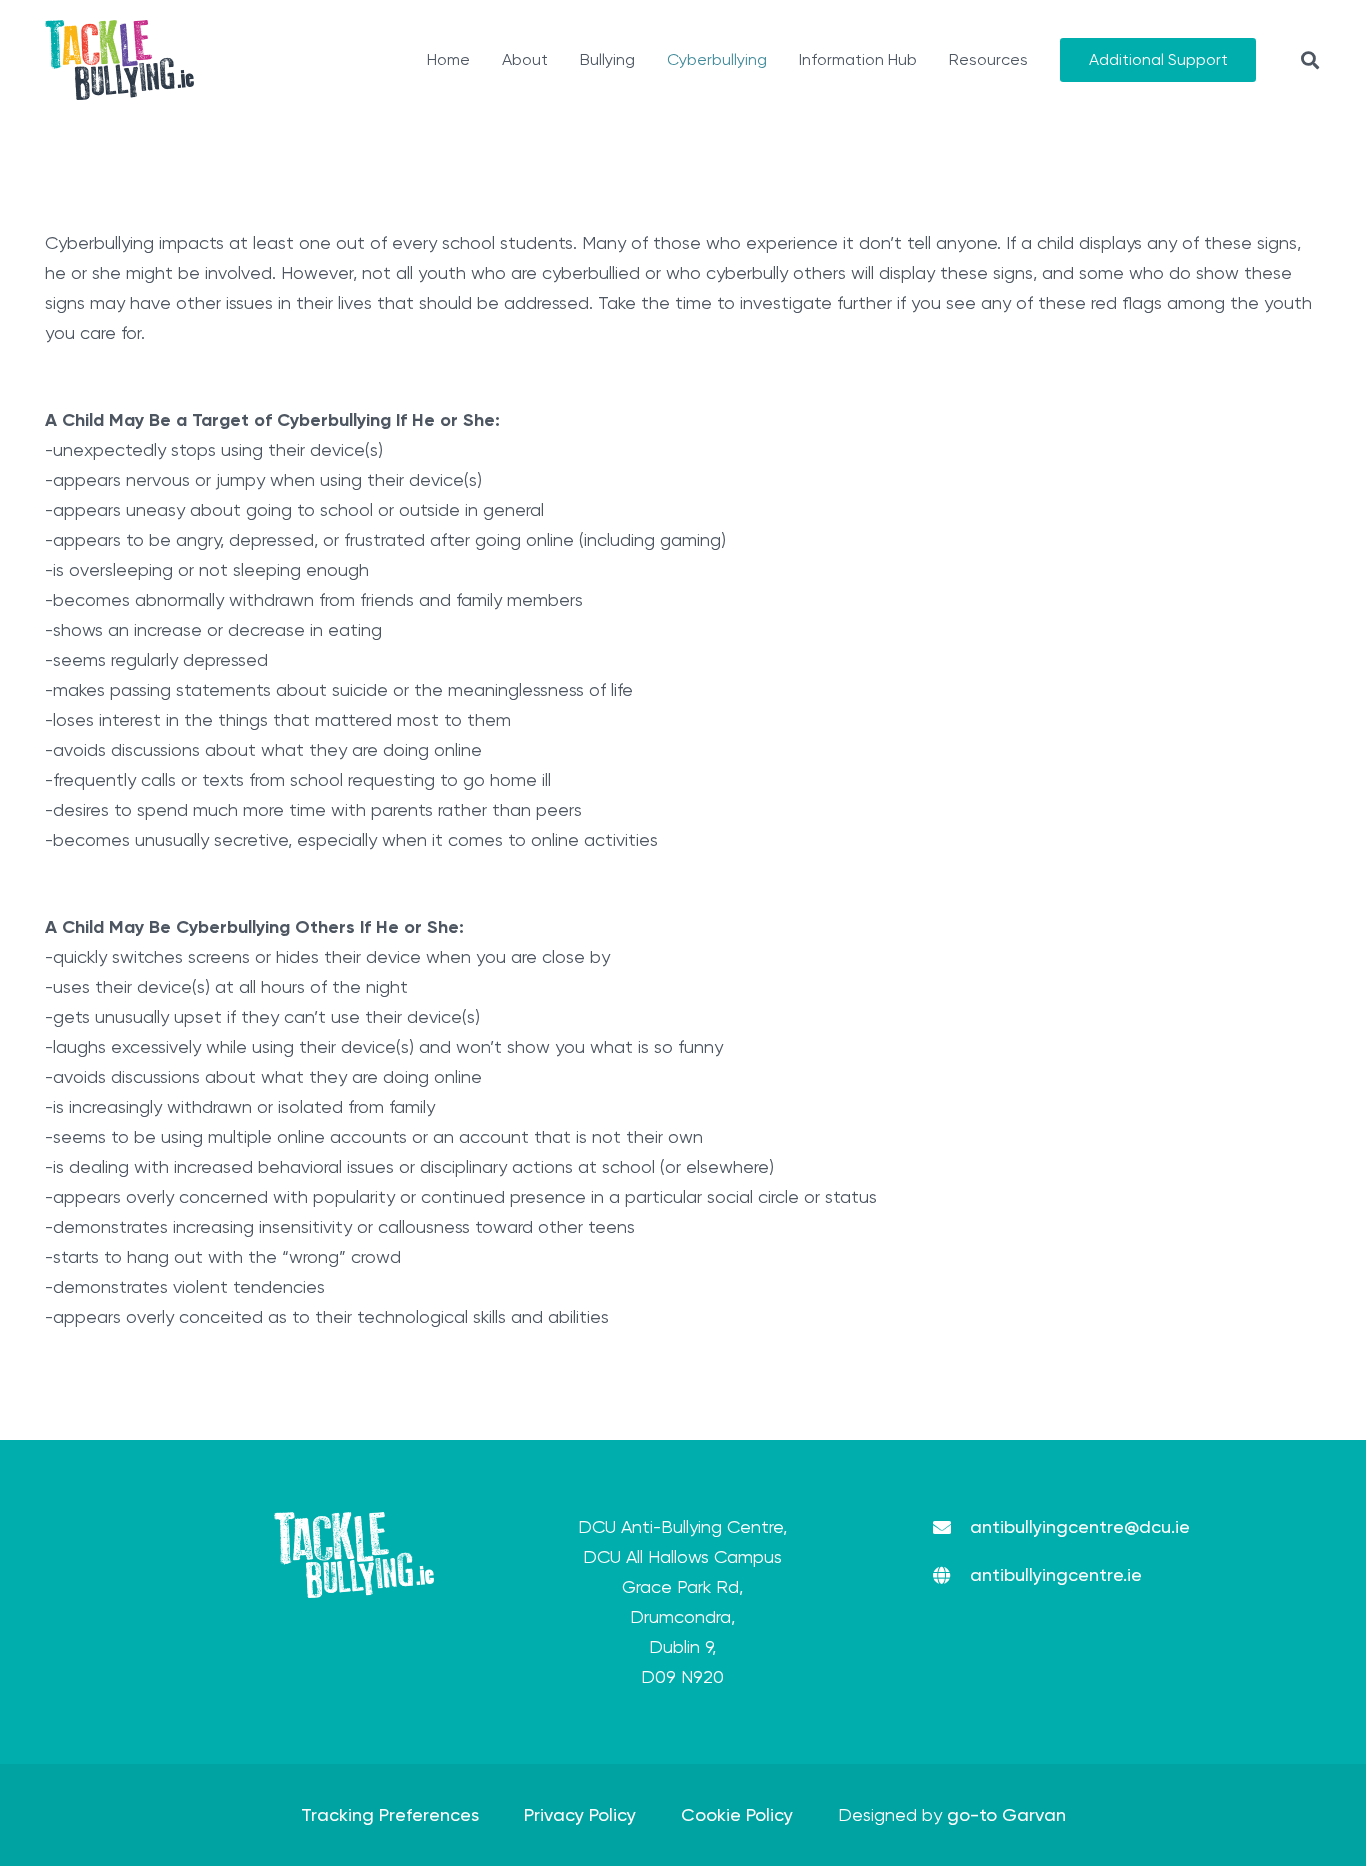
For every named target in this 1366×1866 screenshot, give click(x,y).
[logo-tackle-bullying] (119, 60)
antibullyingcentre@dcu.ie (1080, 1526)
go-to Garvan (1006, 1814)
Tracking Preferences (390, 1814)
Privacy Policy (580, 1814)
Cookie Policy (737, 1814)
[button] (1310, 60)
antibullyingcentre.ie (1056, 1574)
